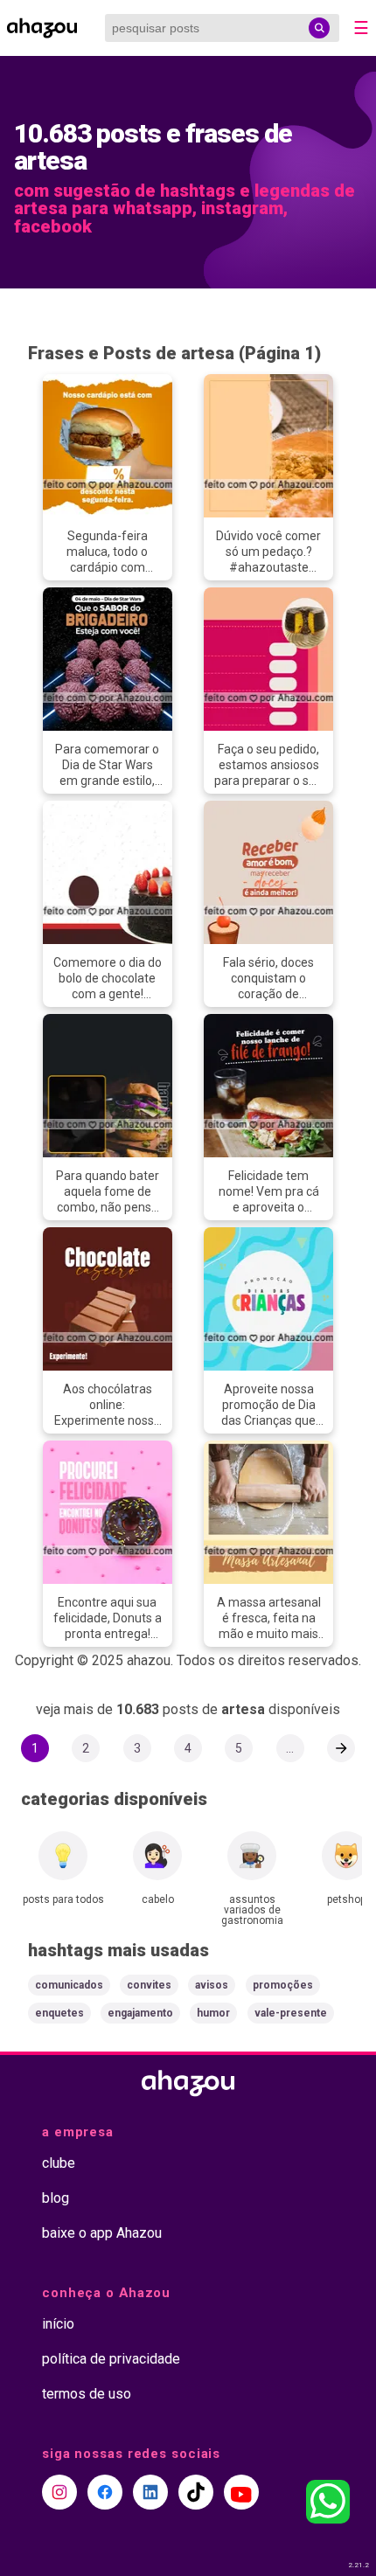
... (290, 1748)
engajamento (140, 2013)
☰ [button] (361, 28)
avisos (212, 1985)
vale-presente (291, 2013)
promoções (283, 1985)
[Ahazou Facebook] (105, 2492)
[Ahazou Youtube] (241, 2492)
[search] (319, 28)
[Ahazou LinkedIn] (150, 2492)
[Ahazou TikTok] (196, 2492)
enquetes (59, 2013)
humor (213, 2013)
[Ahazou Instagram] (59, 2492)
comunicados (69, 1985)
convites (149, 1985)
